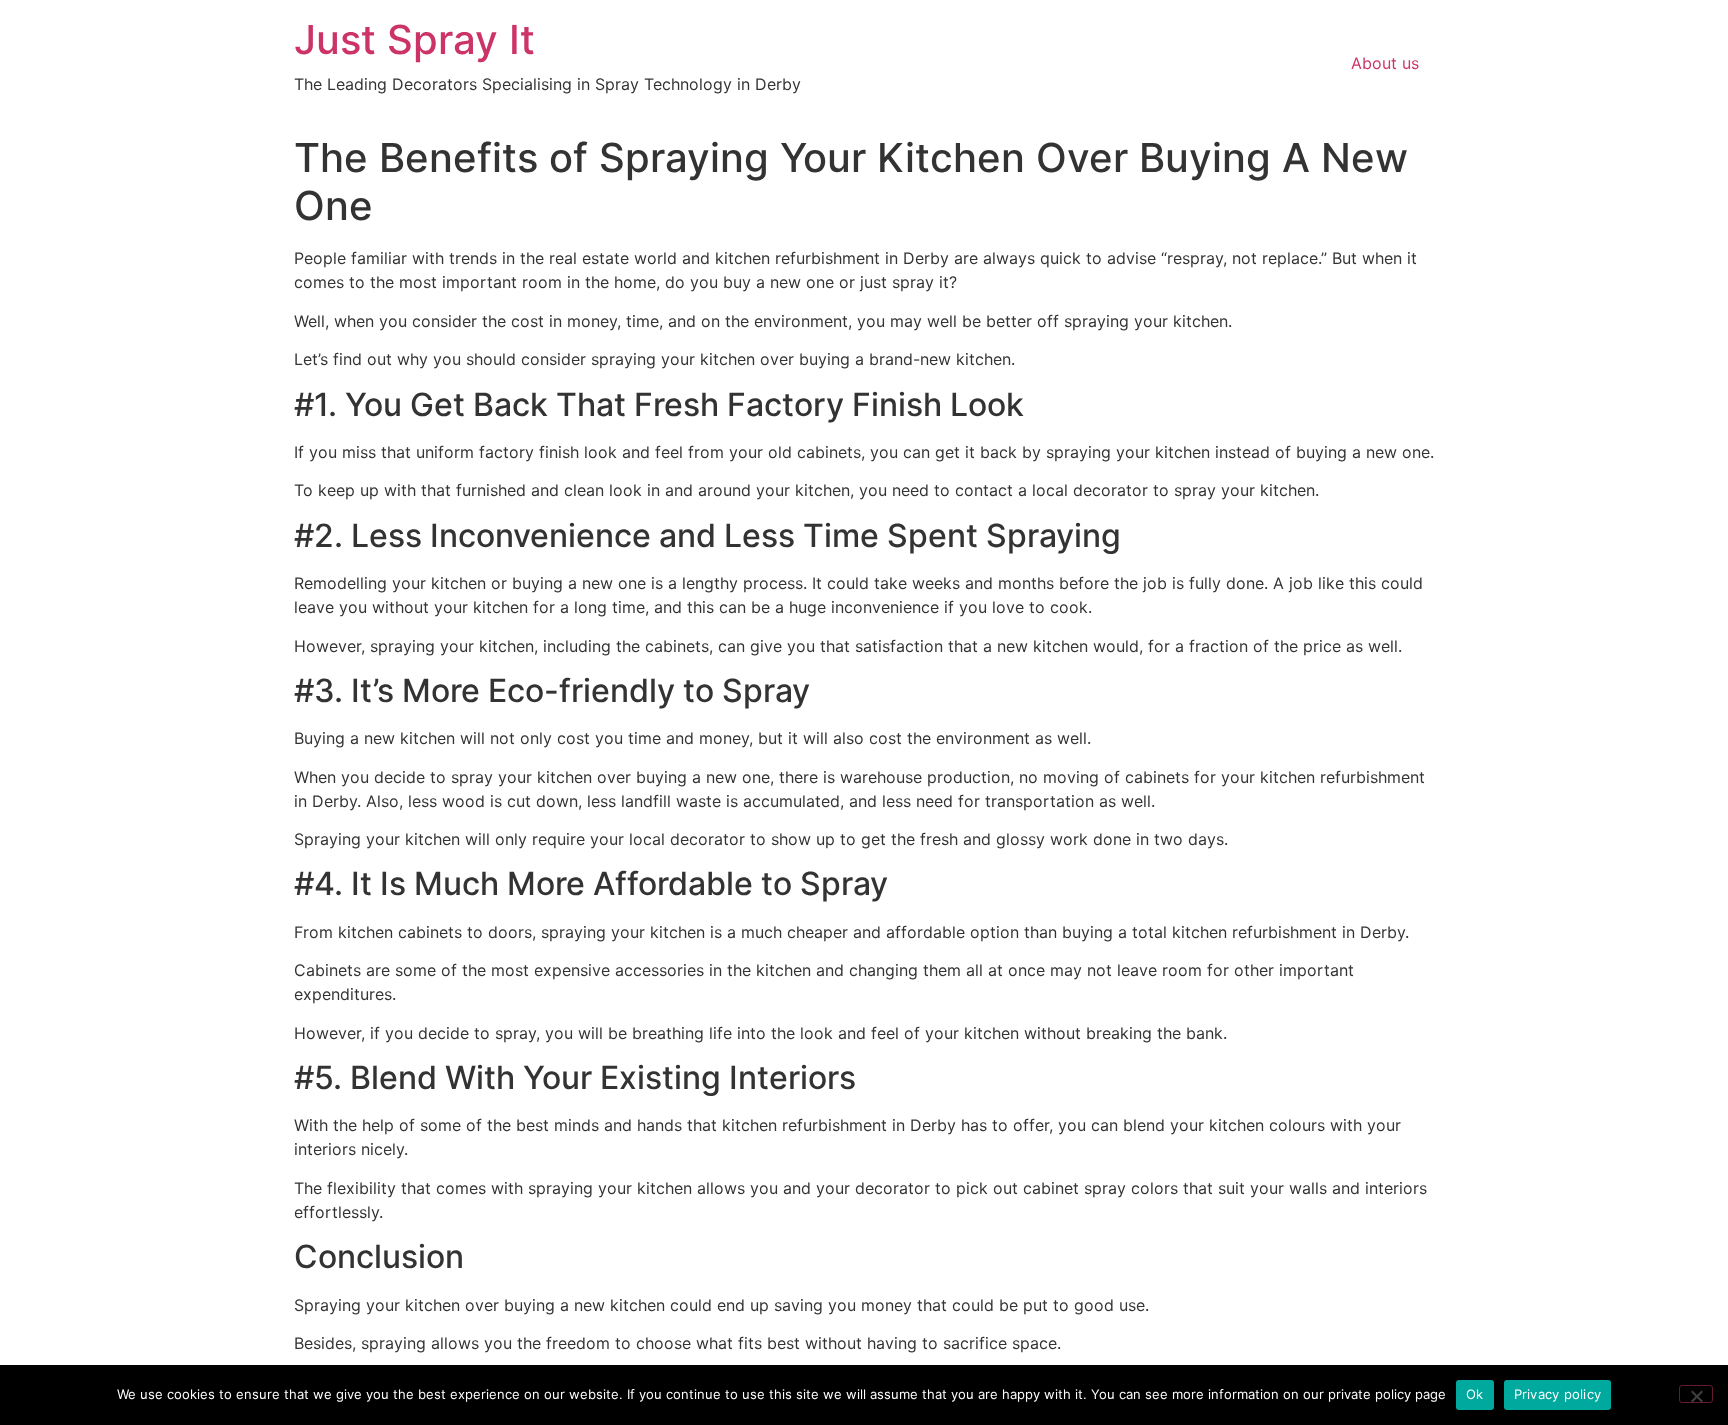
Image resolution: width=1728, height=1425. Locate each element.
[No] (1696, 1394)
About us (1385, 63)
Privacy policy (1558, 1394)
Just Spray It (414, 39)
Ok (1475, 1394)
